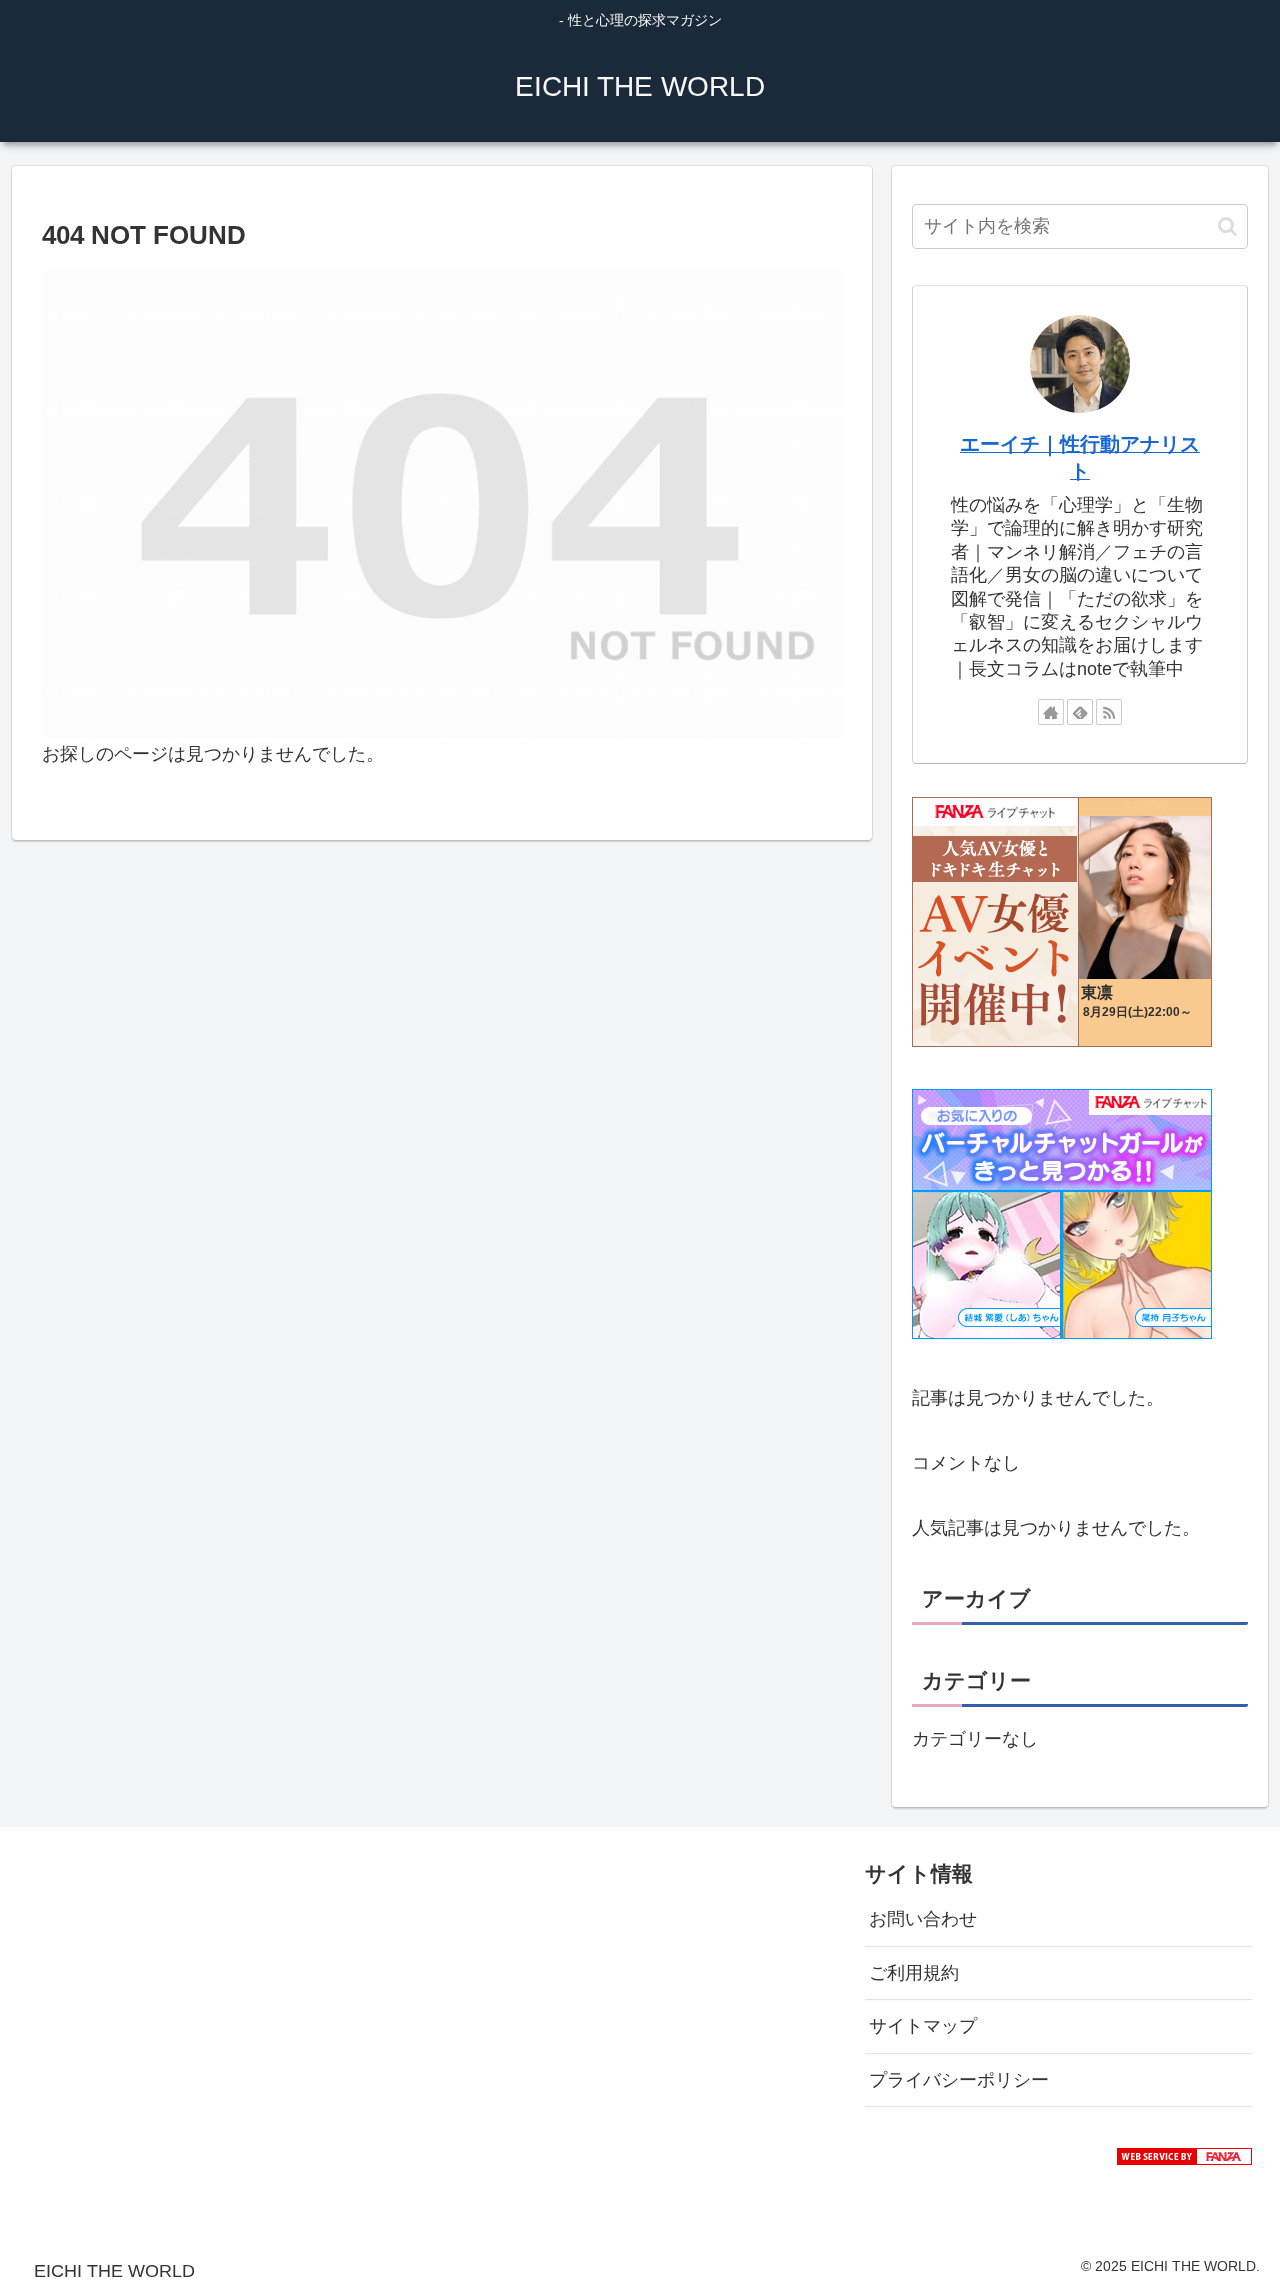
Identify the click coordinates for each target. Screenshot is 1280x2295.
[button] (1227, 226)
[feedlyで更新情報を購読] (1080, 712)
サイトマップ (923, 2026)
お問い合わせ (923, 1919)
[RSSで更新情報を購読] (1109, 712)
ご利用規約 (914, 1973)
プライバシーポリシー (959, 2080)
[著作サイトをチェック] (1051, 712)
